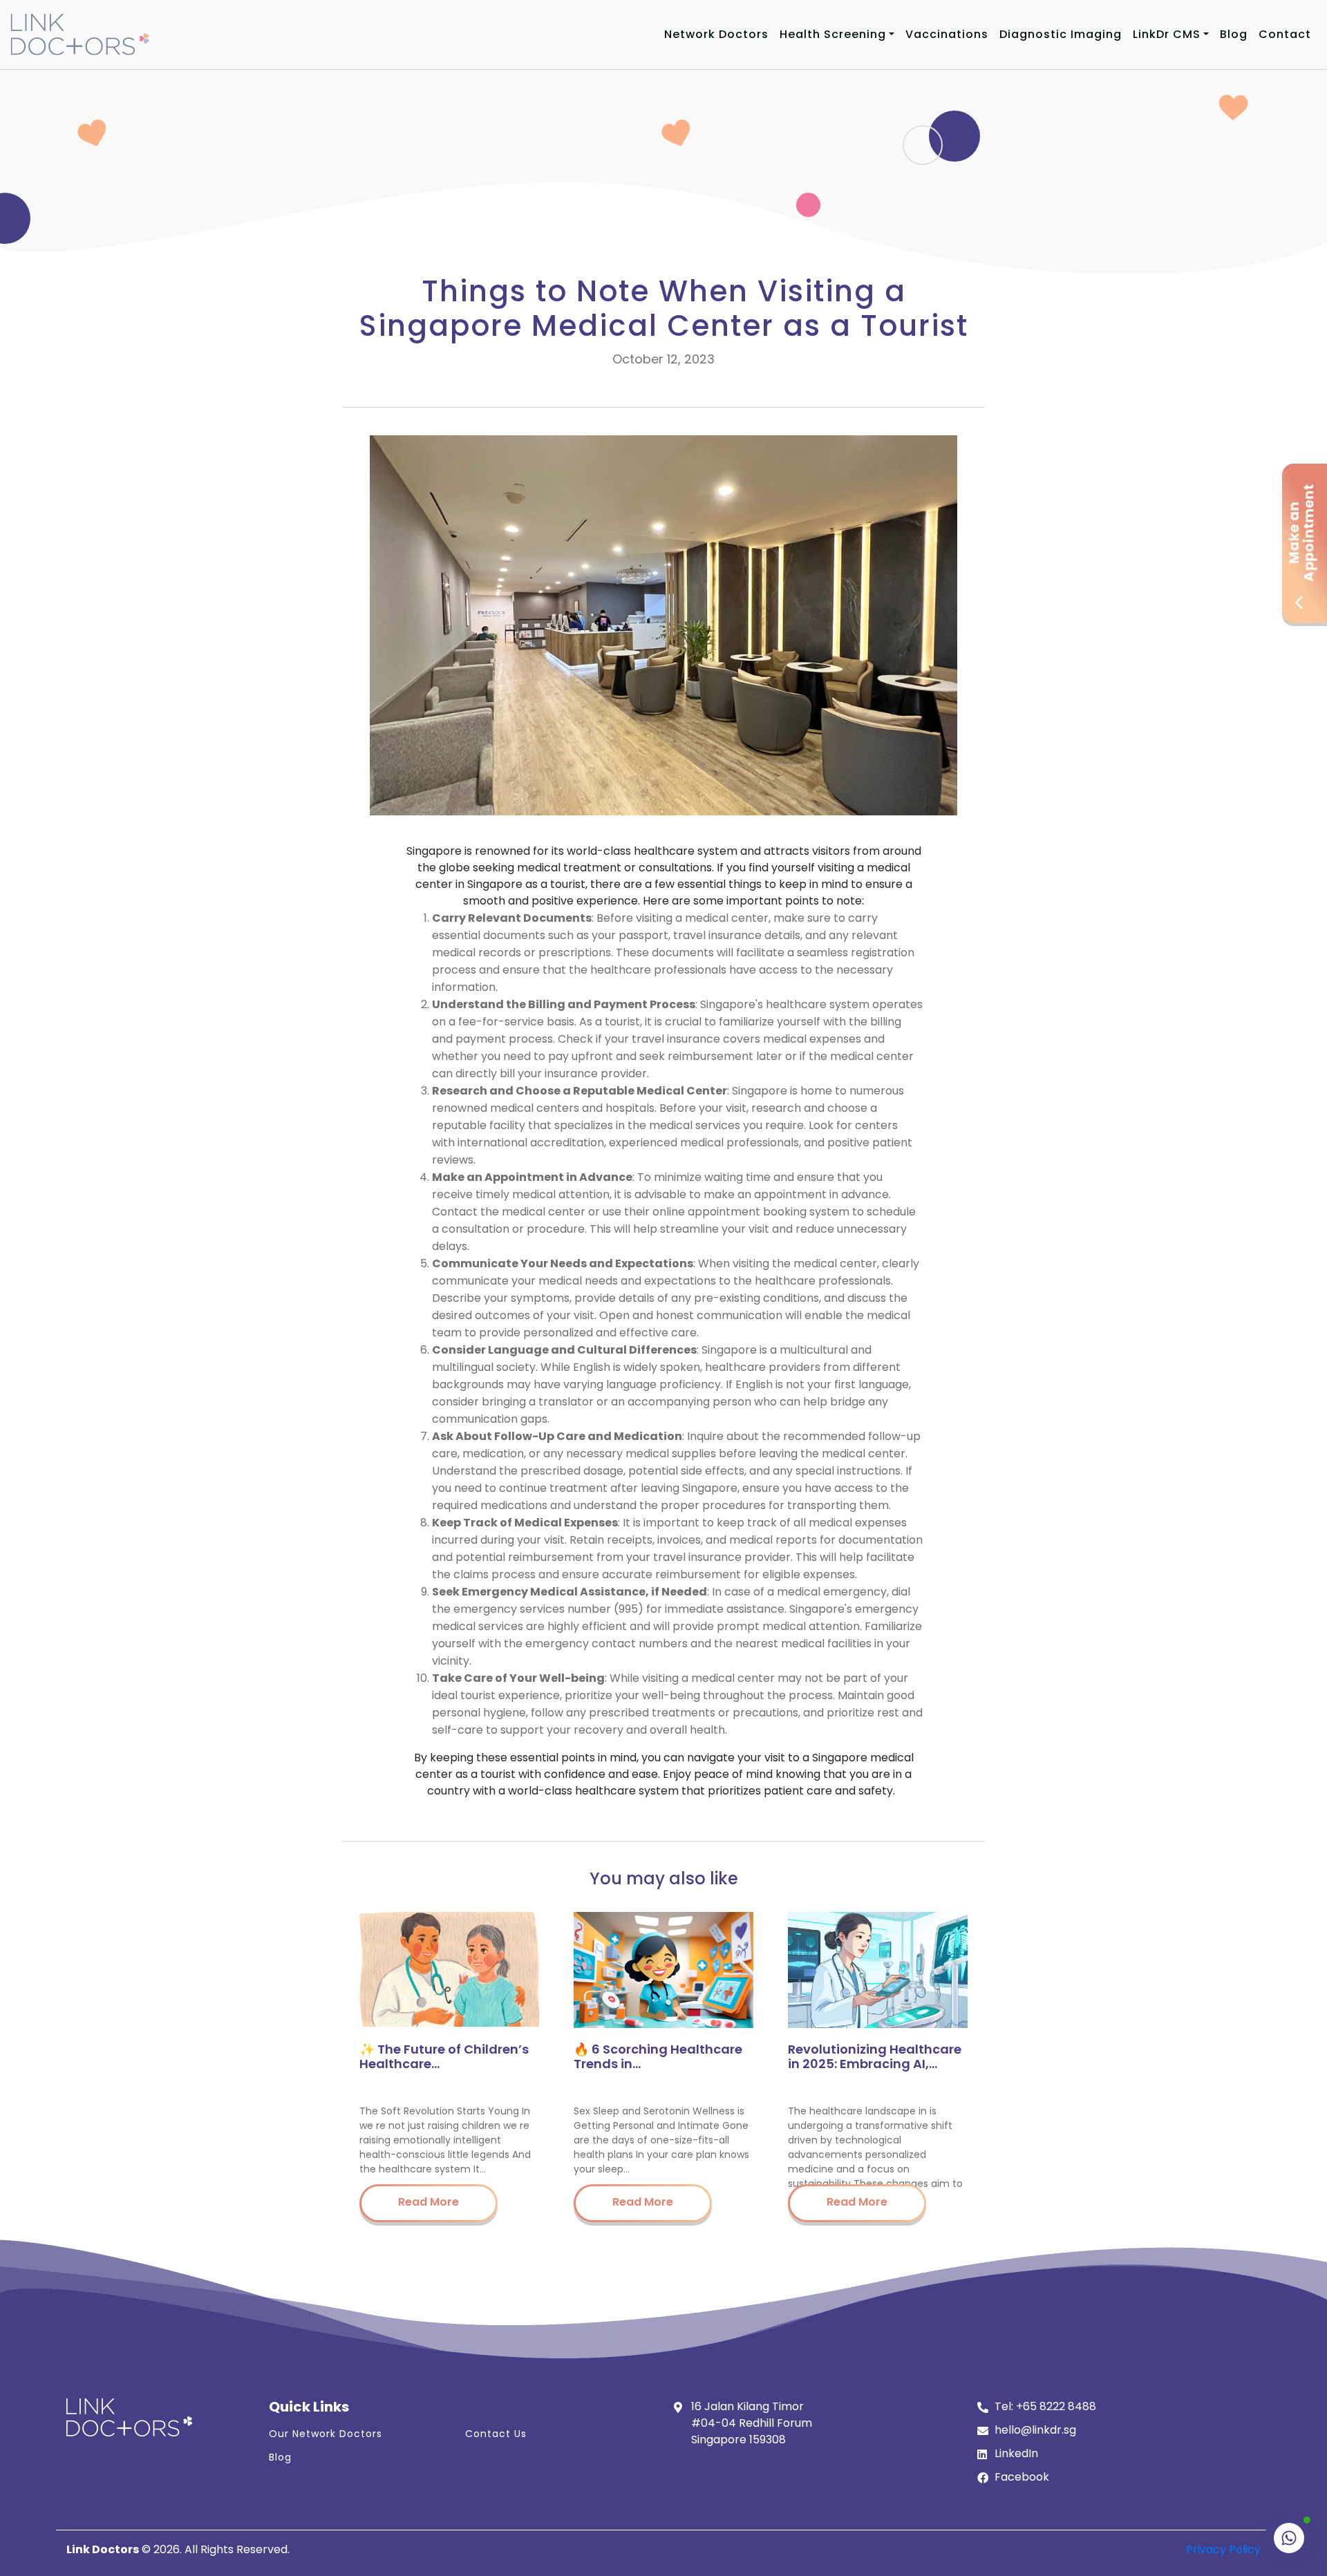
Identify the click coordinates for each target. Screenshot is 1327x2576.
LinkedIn (1016, 2453)
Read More (429, 2202)
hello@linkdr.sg (1035, 2430)
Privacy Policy (1223, 2549)
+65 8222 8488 (1056, 2406)
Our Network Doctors (326, 2434)
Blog (1234, 34)
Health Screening (833, 34)
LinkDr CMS (1167, 34)
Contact (1285, 34)
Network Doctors (716, 34)
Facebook (1022, 2477)
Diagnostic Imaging (1061, 34)
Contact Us (496, 2434)
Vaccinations (947, 34)
